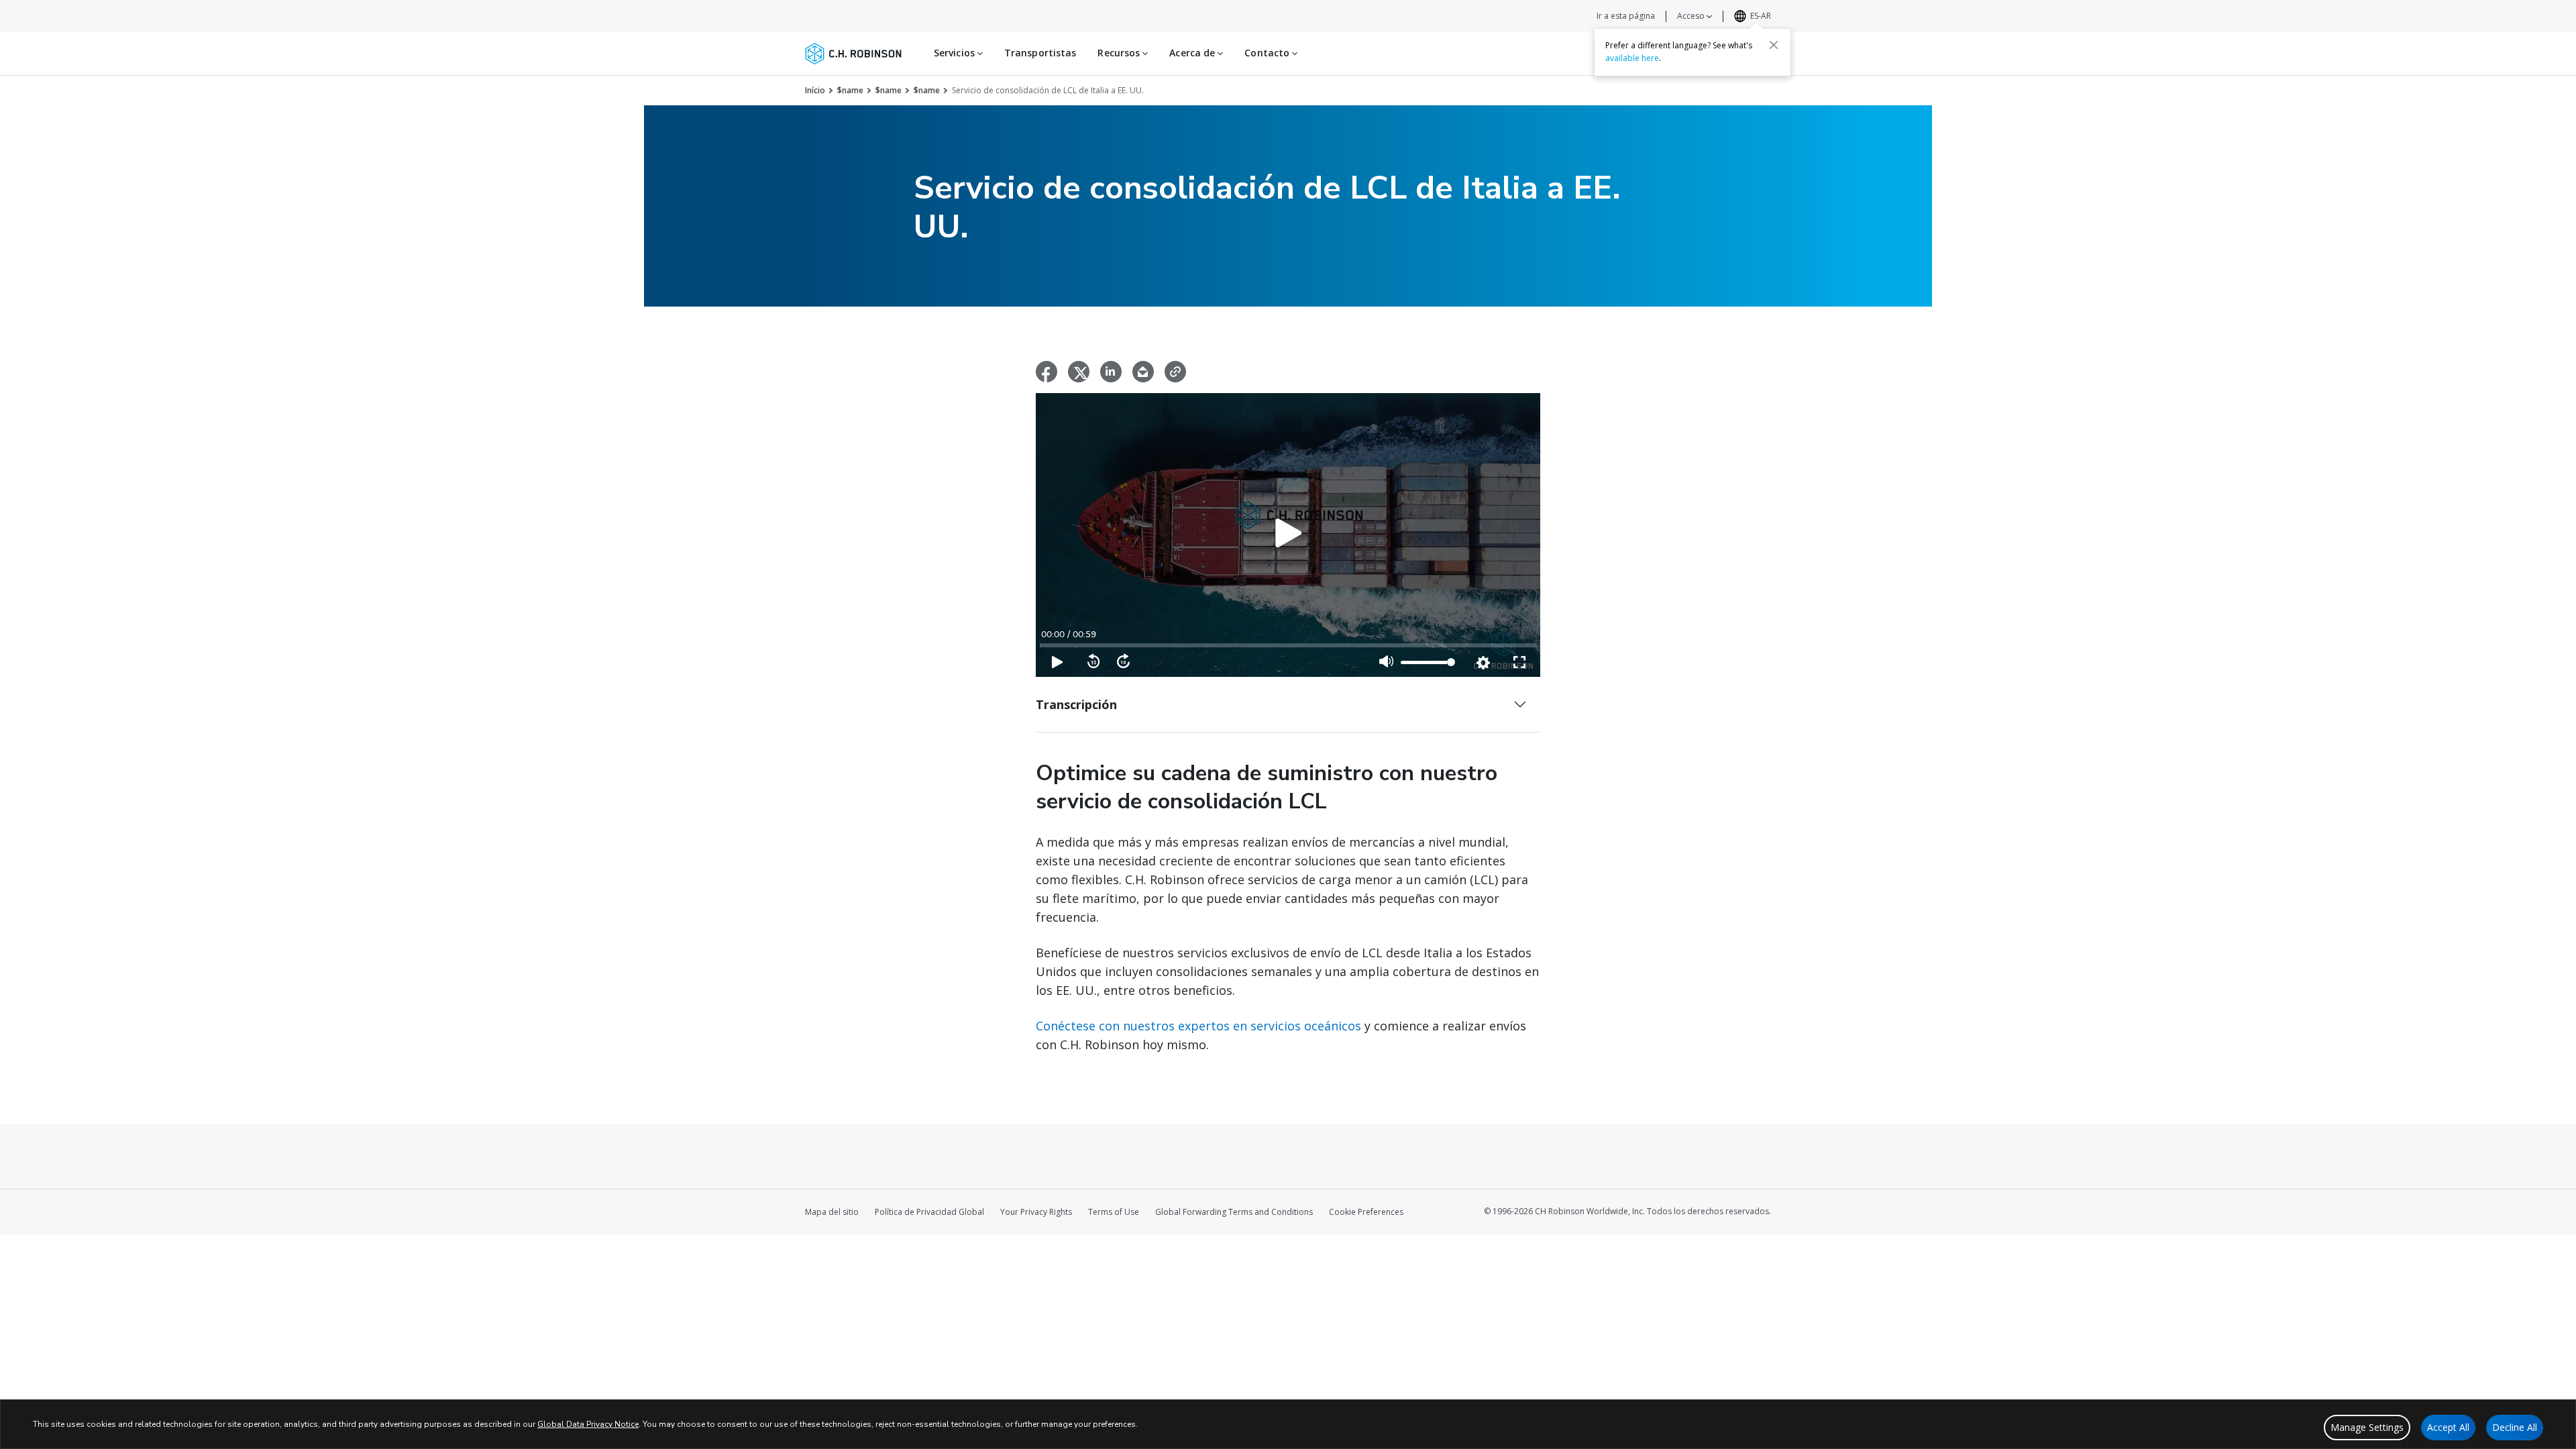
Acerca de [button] (1193, 53)
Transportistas (1040, 53)
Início (815, 90)
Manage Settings (2367, 1427)
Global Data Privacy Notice (588, 1424)
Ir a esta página (1626, 16)
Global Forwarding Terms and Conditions (1234, 1212)
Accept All (2448, 1427)
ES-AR (1761, 16)
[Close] (1774, 45)
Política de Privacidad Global (929, 1212)
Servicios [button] (956, 53)
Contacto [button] (1268, 53)
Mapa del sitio (832, 1212)
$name (850, 90)
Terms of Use (1114, 1212)
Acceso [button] (1692, 16)
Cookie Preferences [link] (1366, 1212)
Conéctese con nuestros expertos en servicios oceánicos (1198, 1026)
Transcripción (1076, 704)
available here (1632, 58)
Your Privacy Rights (1036, 1212)
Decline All (2515, 1427)
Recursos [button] (1120, 53)
